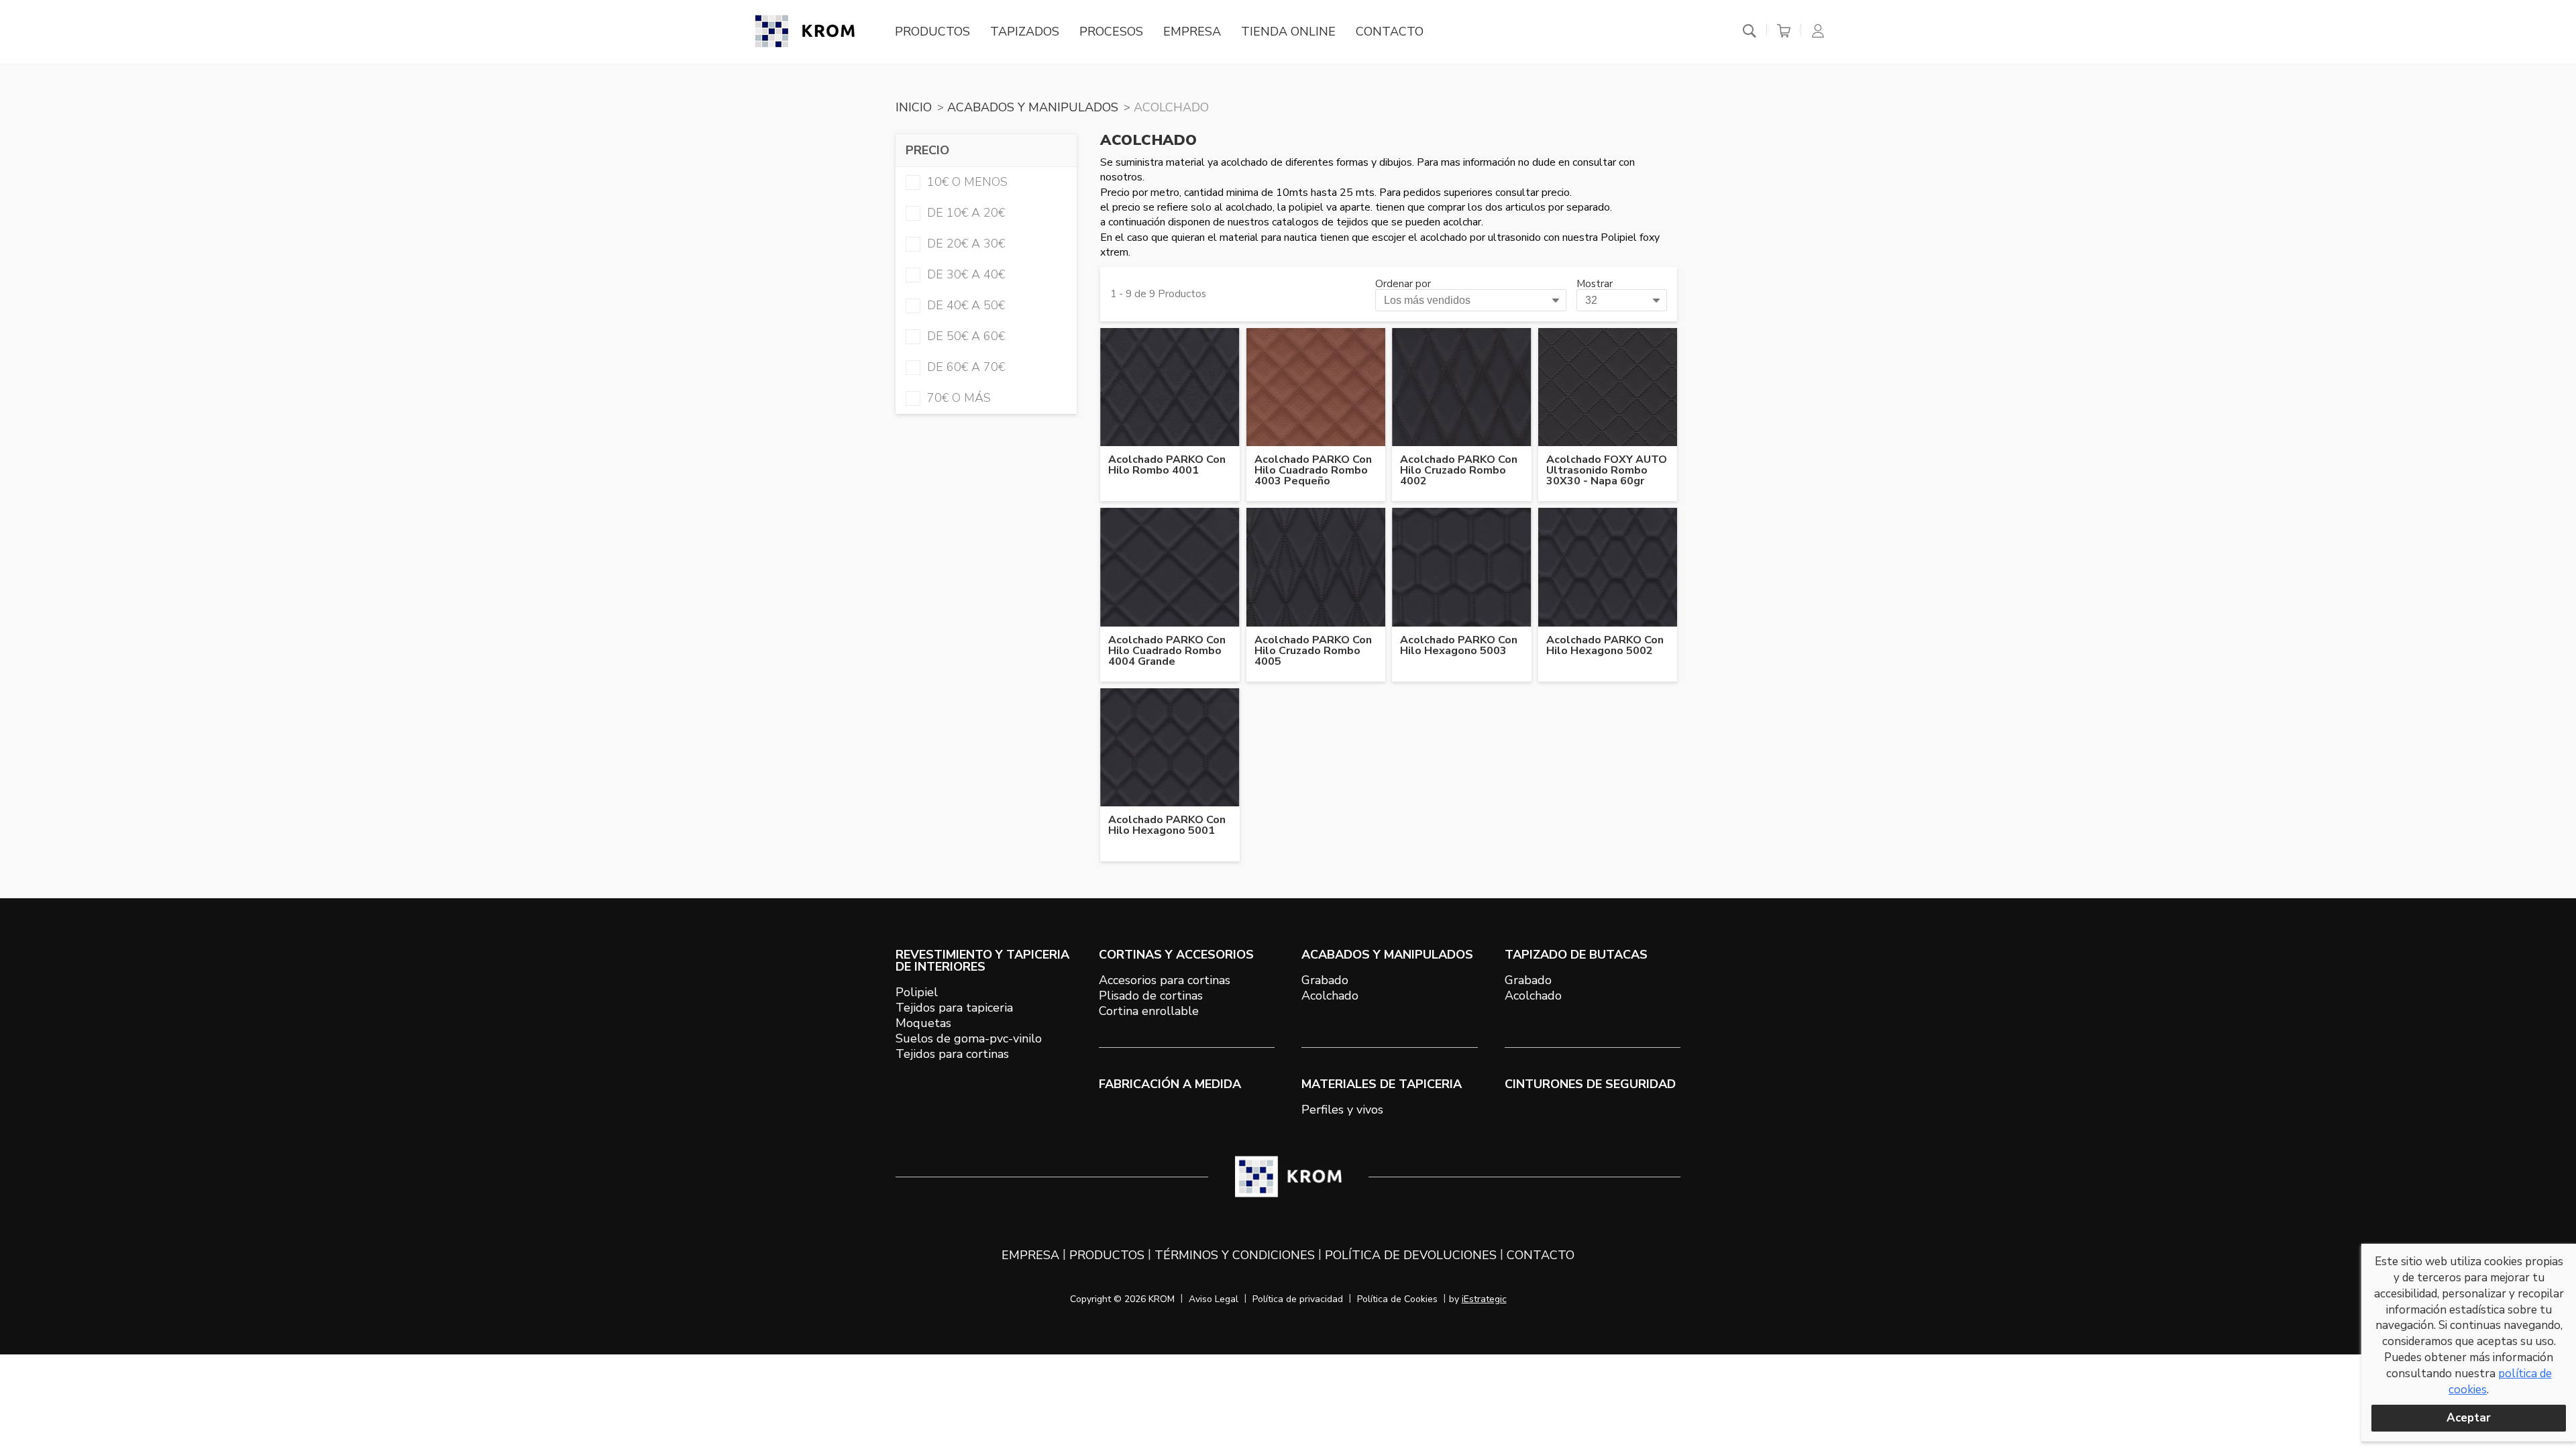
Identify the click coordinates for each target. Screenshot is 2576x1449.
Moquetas (923, 1023)
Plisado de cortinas (1151, 996)
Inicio (914, 107)
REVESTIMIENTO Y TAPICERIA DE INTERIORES (982, 961)
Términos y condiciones (1235, 1255)
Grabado (1325, 980)
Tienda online (1288, 32)
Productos (932, 32)
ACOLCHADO (1171, 107)
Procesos (1111, 32)
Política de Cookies (1397, 1299)
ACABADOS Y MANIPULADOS (1033, 107)
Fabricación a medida (1170, 1084)
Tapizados (1025, 32)
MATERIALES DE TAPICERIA (1382, 1084)
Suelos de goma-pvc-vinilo (969, 1038)
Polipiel (917, 992)
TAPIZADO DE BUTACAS (1576, 955)
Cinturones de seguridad (1590, 1084)
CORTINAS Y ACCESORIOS (1176, 955)
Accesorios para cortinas (1165, 980)
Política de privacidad (1298, 1299)
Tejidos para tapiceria (954, 1008)
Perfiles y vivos (1342, 1110)
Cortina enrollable (1149, 1011)
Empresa (1192, 32)
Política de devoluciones (1411, 1255)
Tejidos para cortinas (952, 1054)
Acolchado (1330, 996)
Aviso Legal (1214, 1299)
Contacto (1390, 32)
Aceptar (2469, 1418)
